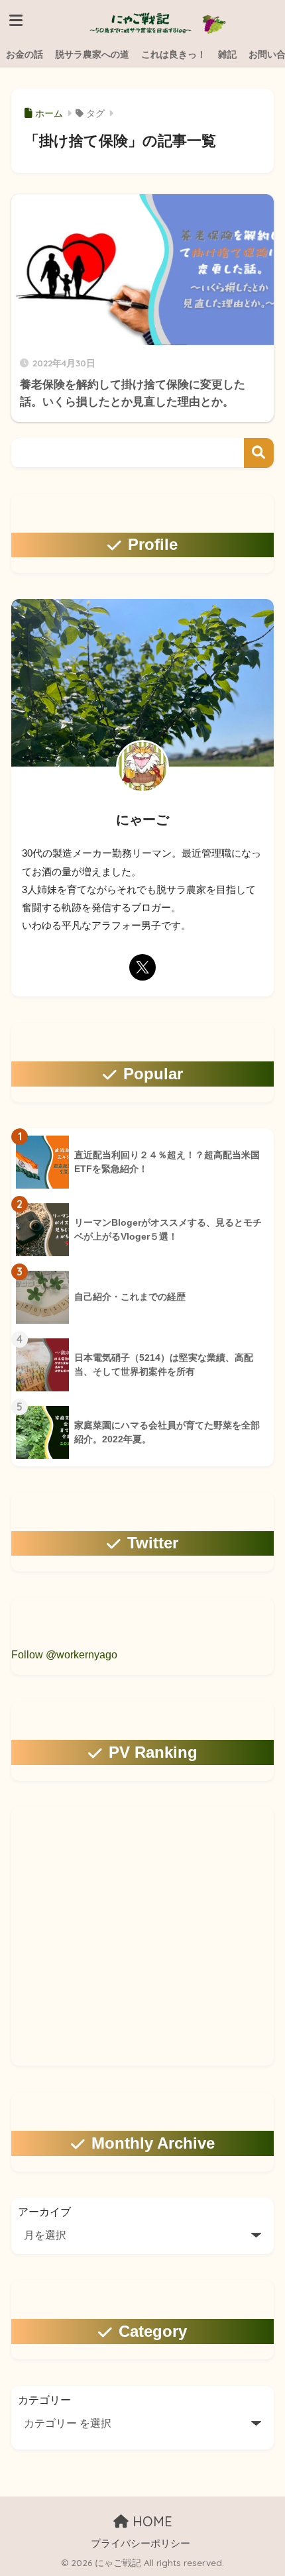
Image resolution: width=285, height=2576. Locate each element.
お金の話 (25, 54)
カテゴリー (44, 2400)
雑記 (227, 54)
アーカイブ (44, 2212)
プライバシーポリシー (141, 2544)
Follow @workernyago (64, 1655)
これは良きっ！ (174, 54)
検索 (259, 453)
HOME (150, 2521)
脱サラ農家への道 (92, 54)
